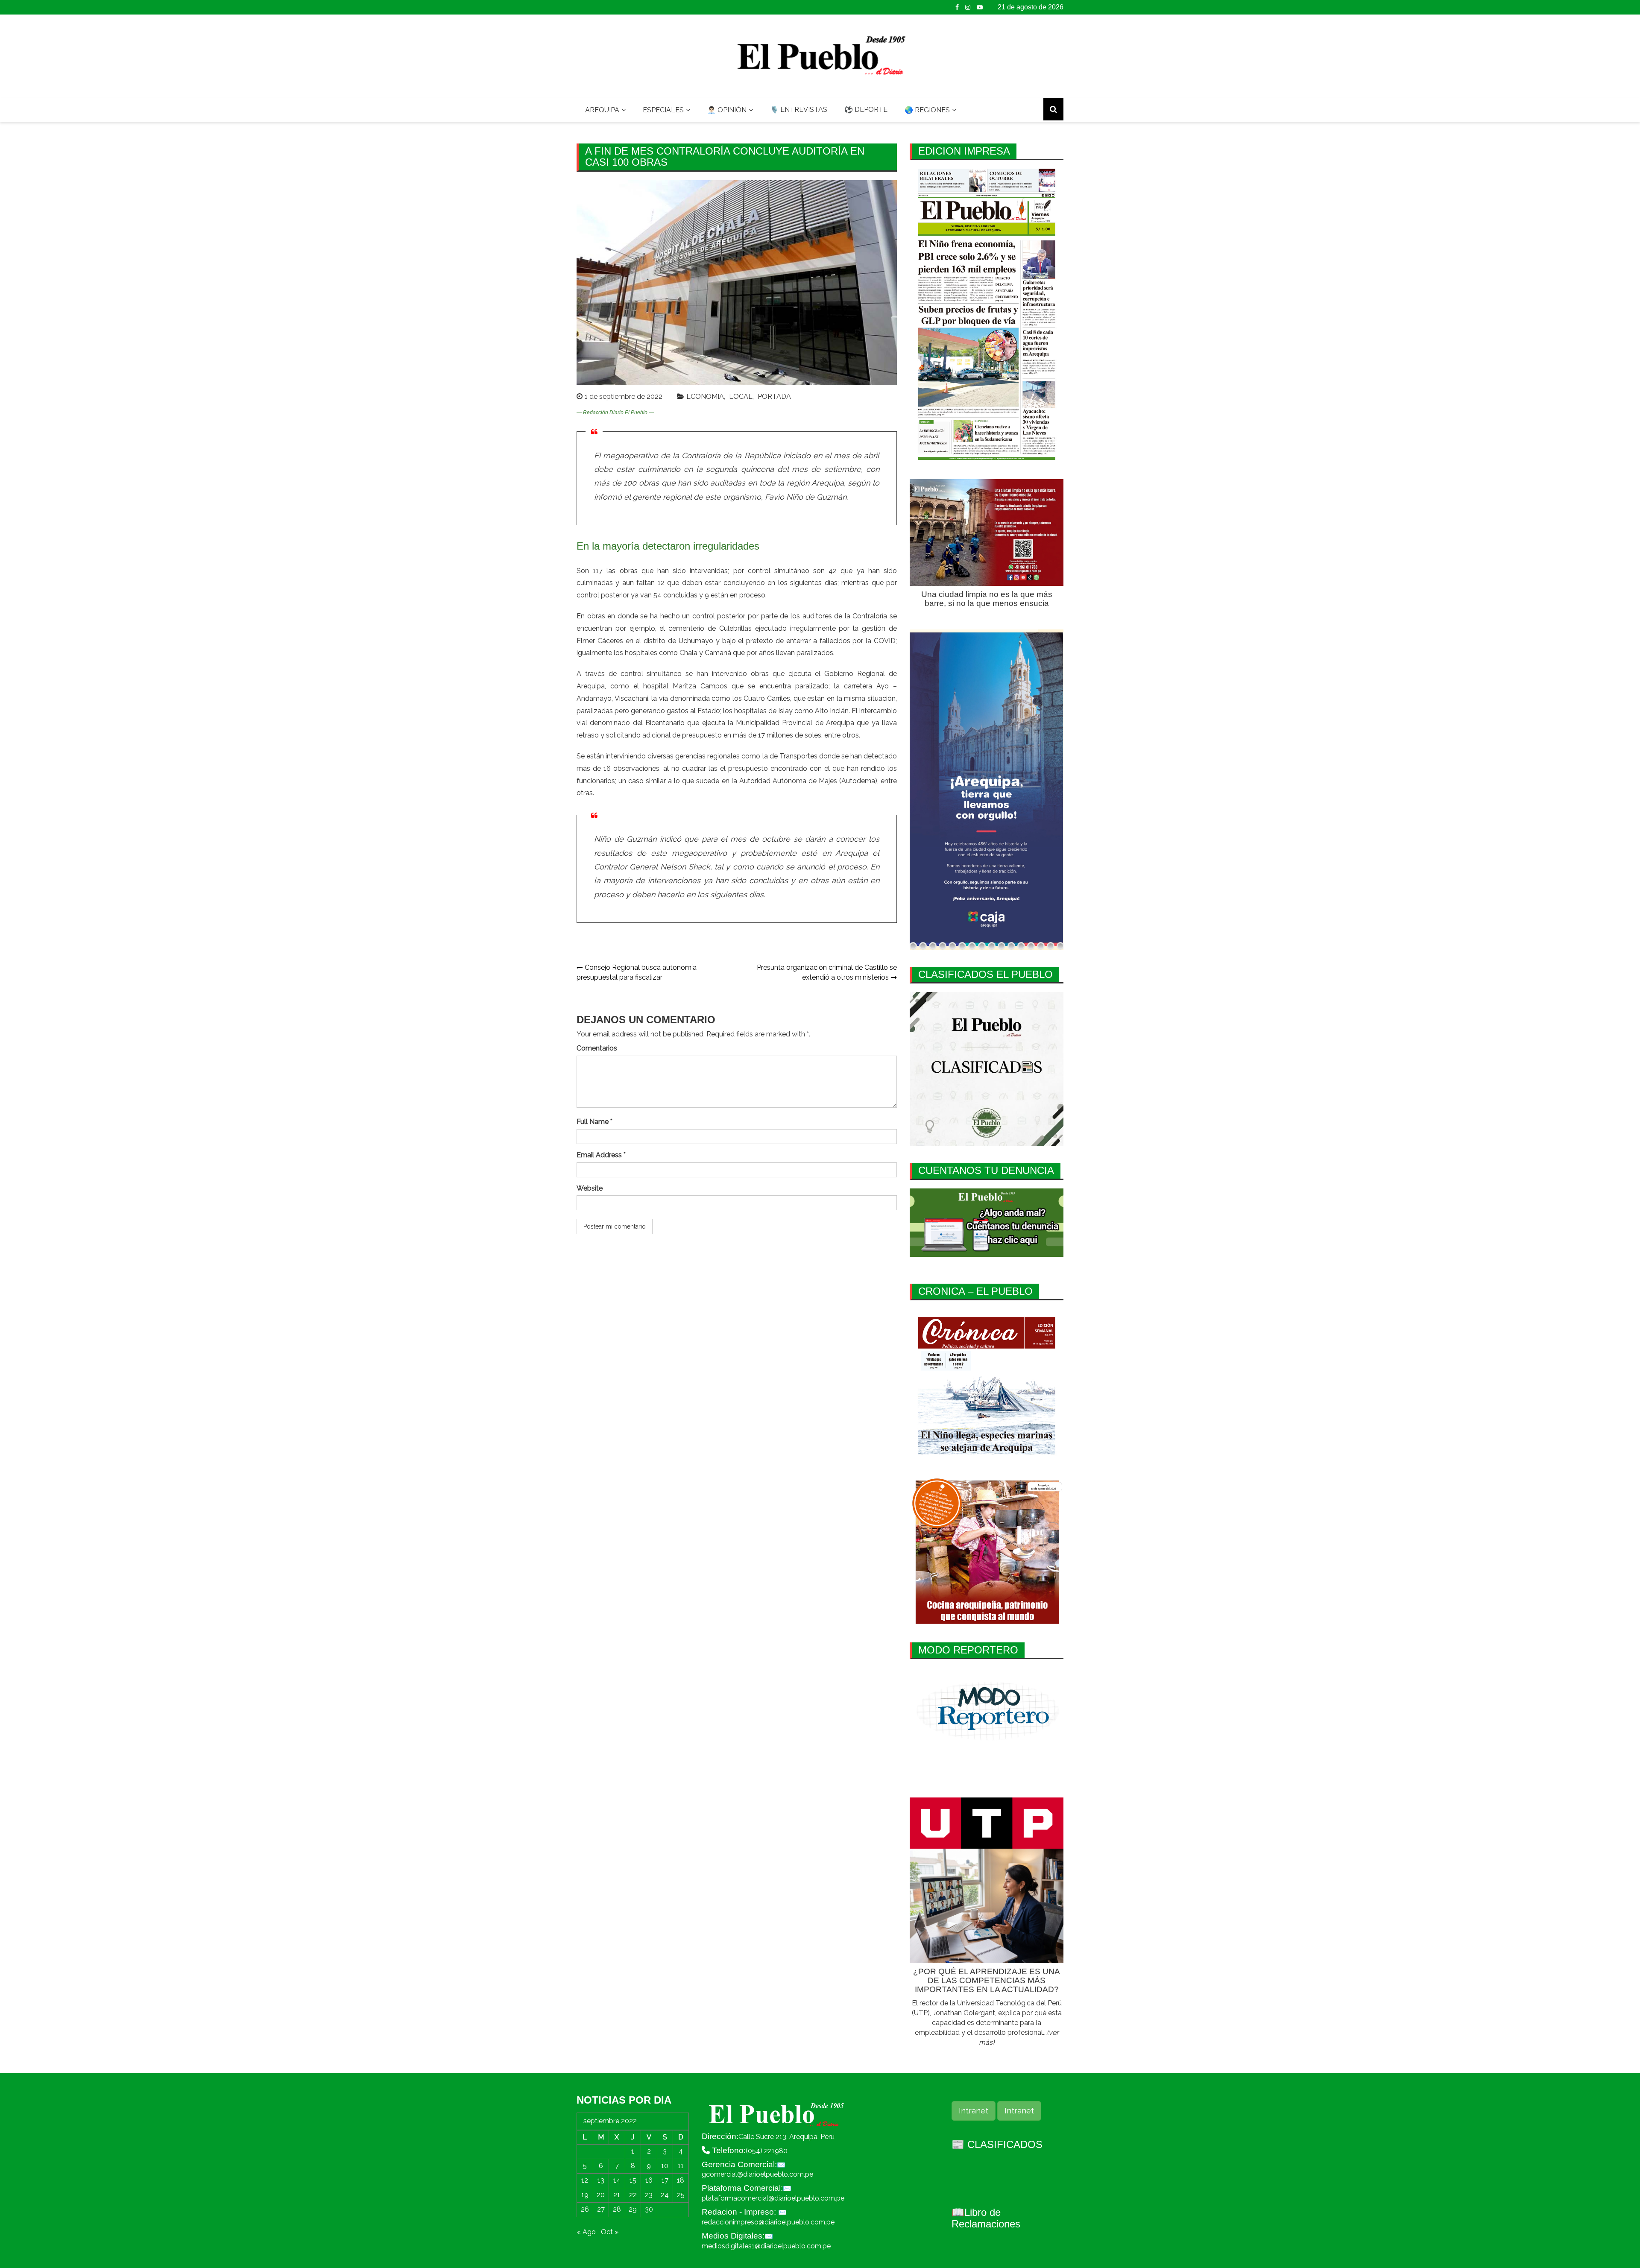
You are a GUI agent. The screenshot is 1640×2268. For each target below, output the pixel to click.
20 (601, 2195)
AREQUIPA (602, 110)
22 (633, 2195)
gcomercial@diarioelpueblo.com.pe (757, 2174)
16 (649, 2180)
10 (665, 2166)
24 (665, 2195)
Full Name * (594, 1122)
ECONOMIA (705, 397)
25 (681, 2195)
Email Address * (601, 1155)
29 (633, 2209)
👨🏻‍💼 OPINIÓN (727, 110)
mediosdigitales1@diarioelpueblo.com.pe (766, 2246)
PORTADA (774, 397)
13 (601, 2180)
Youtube (980, 7)
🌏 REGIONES (927, 110)
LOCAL (741, 397)
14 (617, 2180)
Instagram (968, 7)
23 (649, 2195)
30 (649, 2209)
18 (681, 2180)
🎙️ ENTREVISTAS (799, 110)
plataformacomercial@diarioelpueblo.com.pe (773, 2198)
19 (585, 2195)
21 (617, 2195)
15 (633, 2180)
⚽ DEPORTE (866, 110)
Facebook (957, 7)
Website (590, 1188)
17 (665, 2180)
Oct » (610, 2232)
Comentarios (597, 1048)
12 (585, 2180)
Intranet (974, 2111)
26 (585, 2209)
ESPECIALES (663, 110)
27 (601, 2209)
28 (617, 2209)
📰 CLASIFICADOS (997, 2144)
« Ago (586, 2232)
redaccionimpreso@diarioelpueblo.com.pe (768, 2222)
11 (681, 2166)
